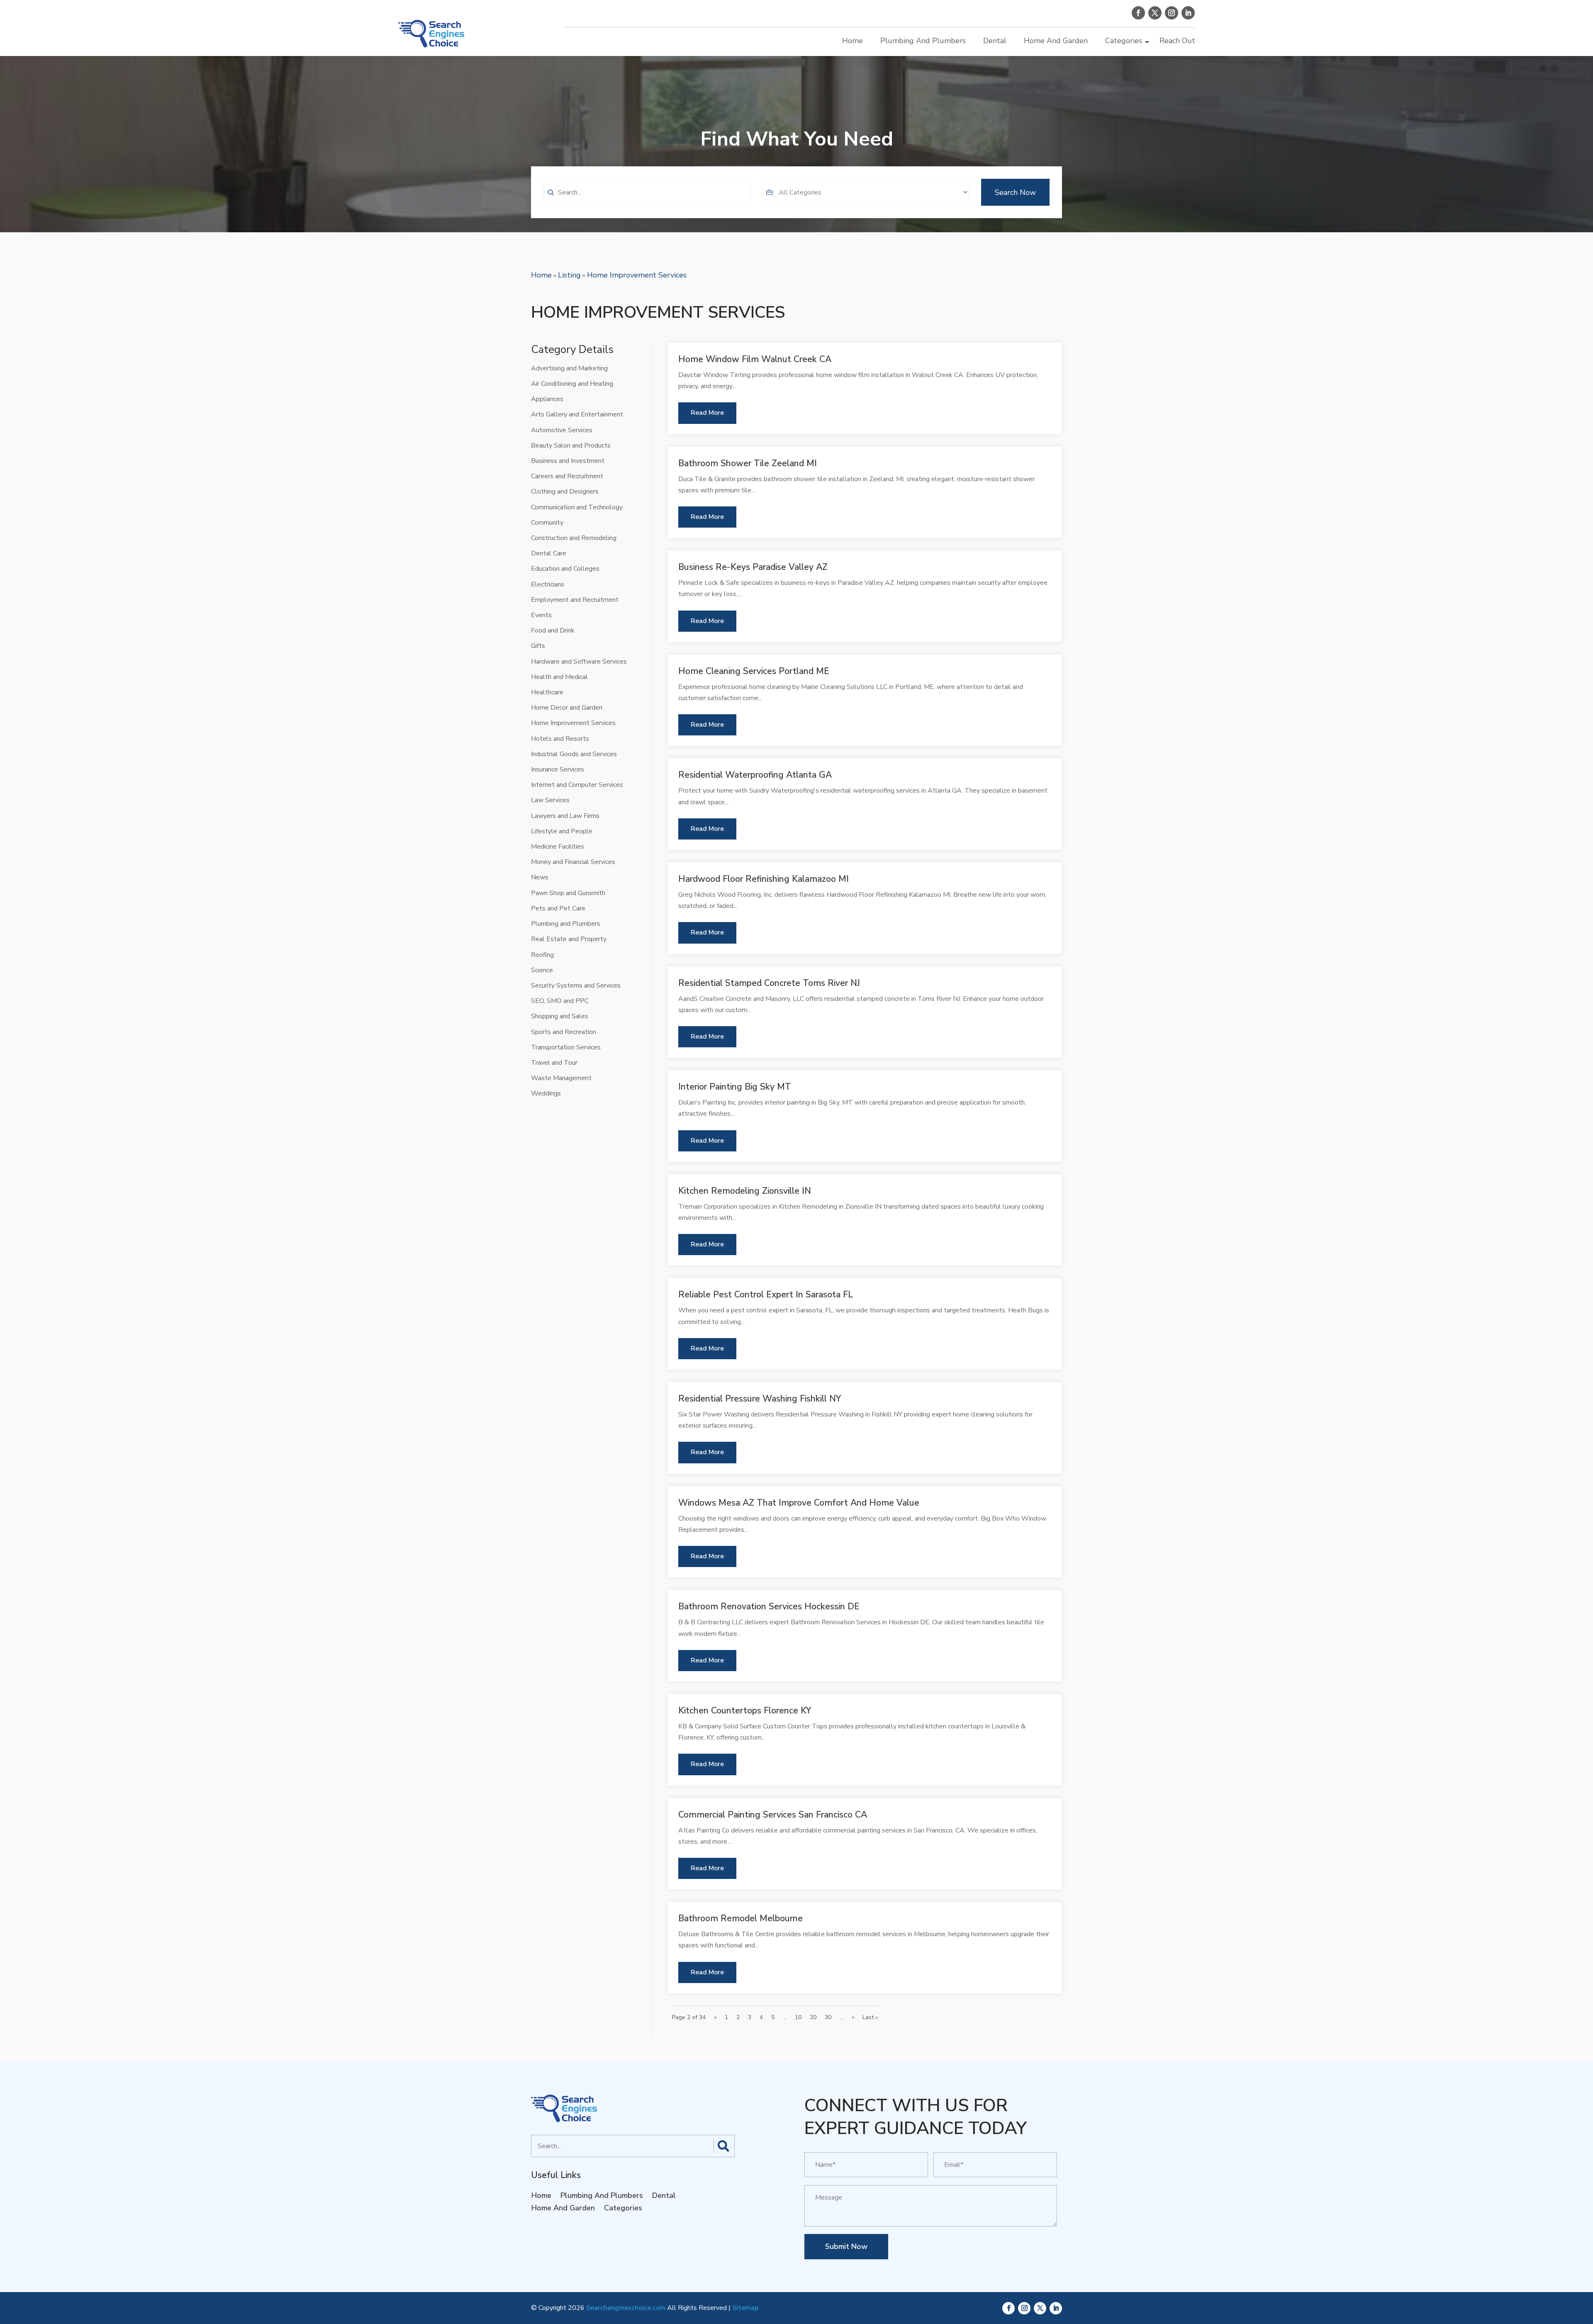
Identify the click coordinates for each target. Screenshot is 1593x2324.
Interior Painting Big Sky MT (735, 1087)
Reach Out (1177, 41)
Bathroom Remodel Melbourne (740, 1918)
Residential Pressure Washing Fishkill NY (760, 1399)
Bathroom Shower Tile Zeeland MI (748, 463)
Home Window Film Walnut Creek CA (755, 359)
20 (813, 2017)
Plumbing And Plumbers (923, 41)
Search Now (1015, 192)
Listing (569, 275)
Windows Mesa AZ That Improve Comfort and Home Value (799, 1503)
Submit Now (846, 2246)
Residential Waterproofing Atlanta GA (755, 775)
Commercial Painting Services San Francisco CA (773, 1815)
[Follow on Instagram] (1172, 13)
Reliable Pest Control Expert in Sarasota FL (766, 1295)
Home (853, 41)
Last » (870, 2017)
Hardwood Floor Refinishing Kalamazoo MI (764, 879)
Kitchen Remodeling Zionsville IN (745, 1191)
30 (828, 2017)
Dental (995, 41)
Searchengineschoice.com (626, 2308)
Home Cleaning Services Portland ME (754, 671)
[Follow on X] (1155, 13)
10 (798, 2017)
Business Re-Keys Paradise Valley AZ (753, 567)
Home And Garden (1056, 41)
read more (707, 413)
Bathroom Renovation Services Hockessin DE (769, 1606)
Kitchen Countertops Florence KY (745, 1711)
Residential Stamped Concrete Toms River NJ (769, 983)
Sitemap (745, 2308)
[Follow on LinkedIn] (1188, 13)
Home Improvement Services (637, 275)
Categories (1124, 41)
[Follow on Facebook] (1138, 13)
